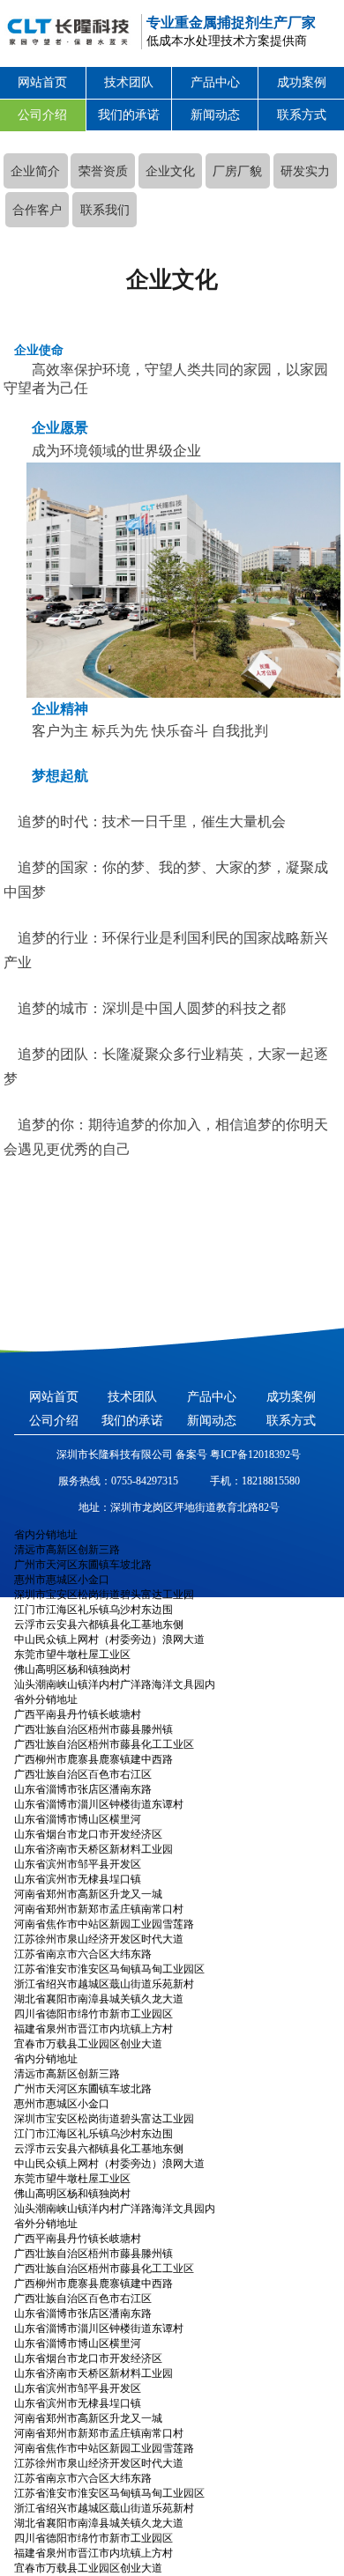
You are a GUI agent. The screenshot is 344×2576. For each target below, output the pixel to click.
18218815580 (271, 1481)
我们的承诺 (129, 115)
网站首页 (42, 82)
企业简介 (35, 171)
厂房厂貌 (237, 171)
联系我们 (105, 210)
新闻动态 (215, 115)
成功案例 (302, 82)
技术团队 (129, 82)
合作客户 (37, 210)
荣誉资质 (103, 171)
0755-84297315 (145, 1481)
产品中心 (215, 82)
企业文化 (170, 171)
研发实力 (305, 171)
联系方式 (302, 115)
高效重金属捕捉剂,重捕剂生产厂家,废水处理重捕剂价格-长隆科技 (65, 31)
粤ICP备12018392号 (254, 1455)
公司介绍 (42, 115)
